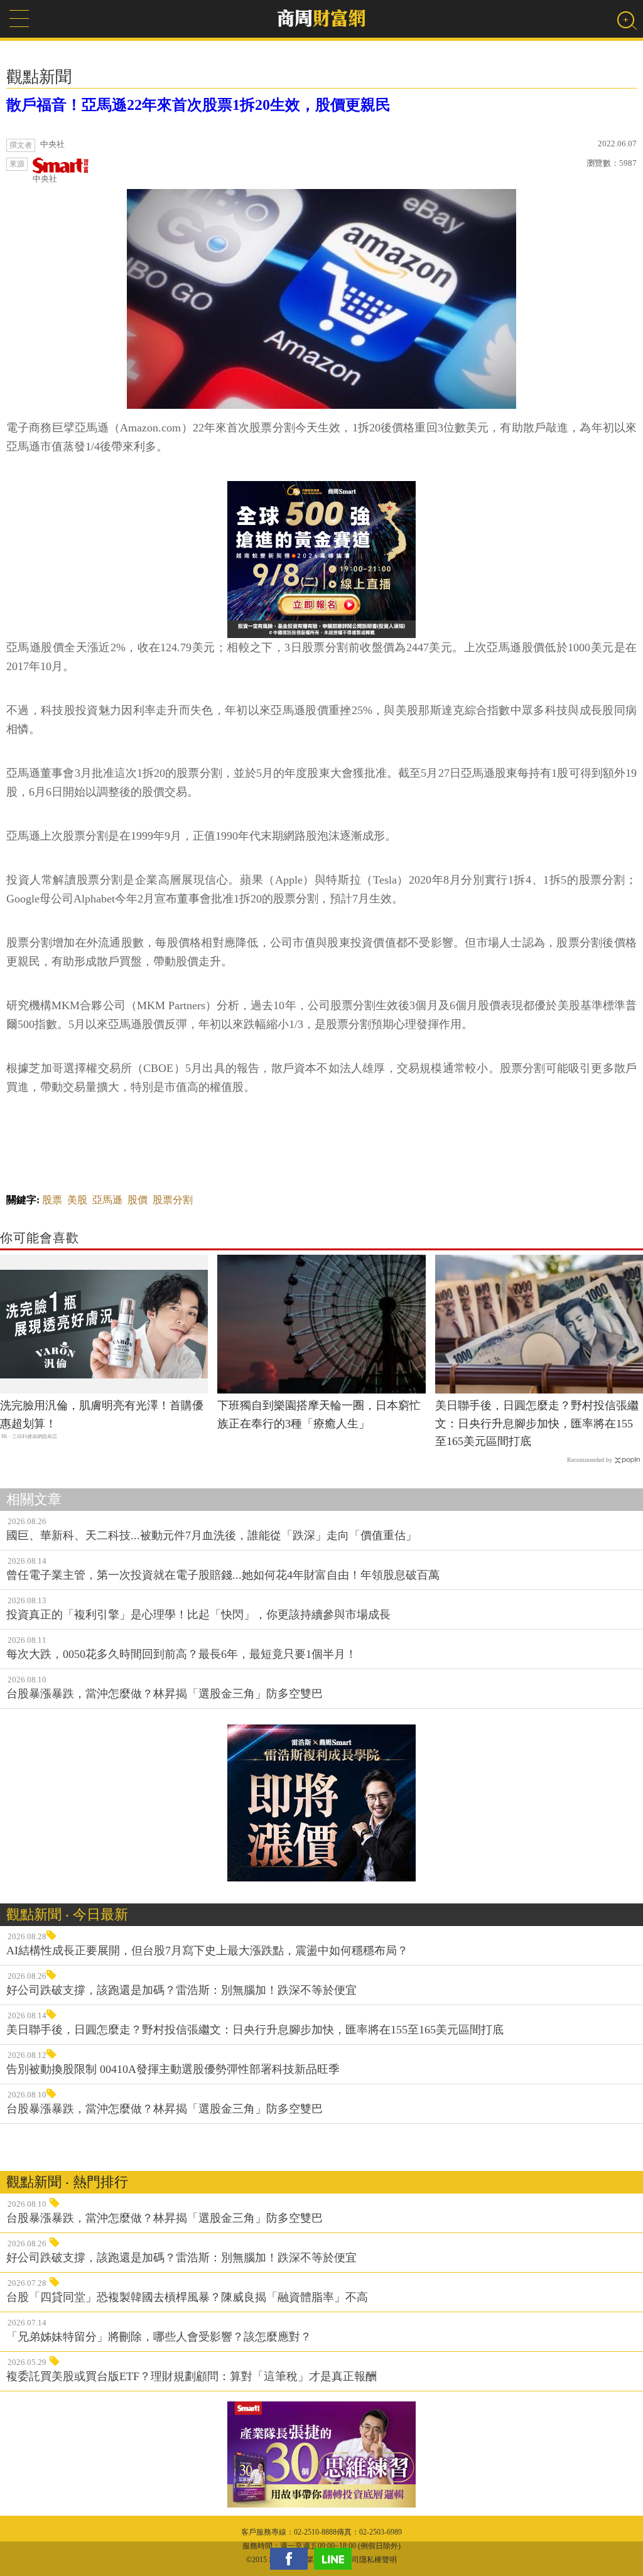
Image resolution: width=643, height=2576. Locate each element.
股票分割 (173, 1200)
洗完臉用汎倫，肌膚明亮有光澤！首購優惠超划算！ (102, 1415)
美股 (77, 1200)
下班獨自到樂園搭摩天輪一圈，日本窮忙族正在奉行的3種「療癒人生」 (319, 1415)
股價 (138, 1200)
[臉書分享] (292, 2559)
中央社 (45, 179)
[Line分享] (336, 2559)
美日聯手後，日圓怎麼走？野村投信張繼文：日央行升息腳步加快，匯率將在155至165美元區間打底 (537, 1424)
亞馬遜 (107, 1200)
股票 (52, 1200)
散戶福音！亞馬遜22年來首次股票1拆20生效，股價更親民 (198, 105)
